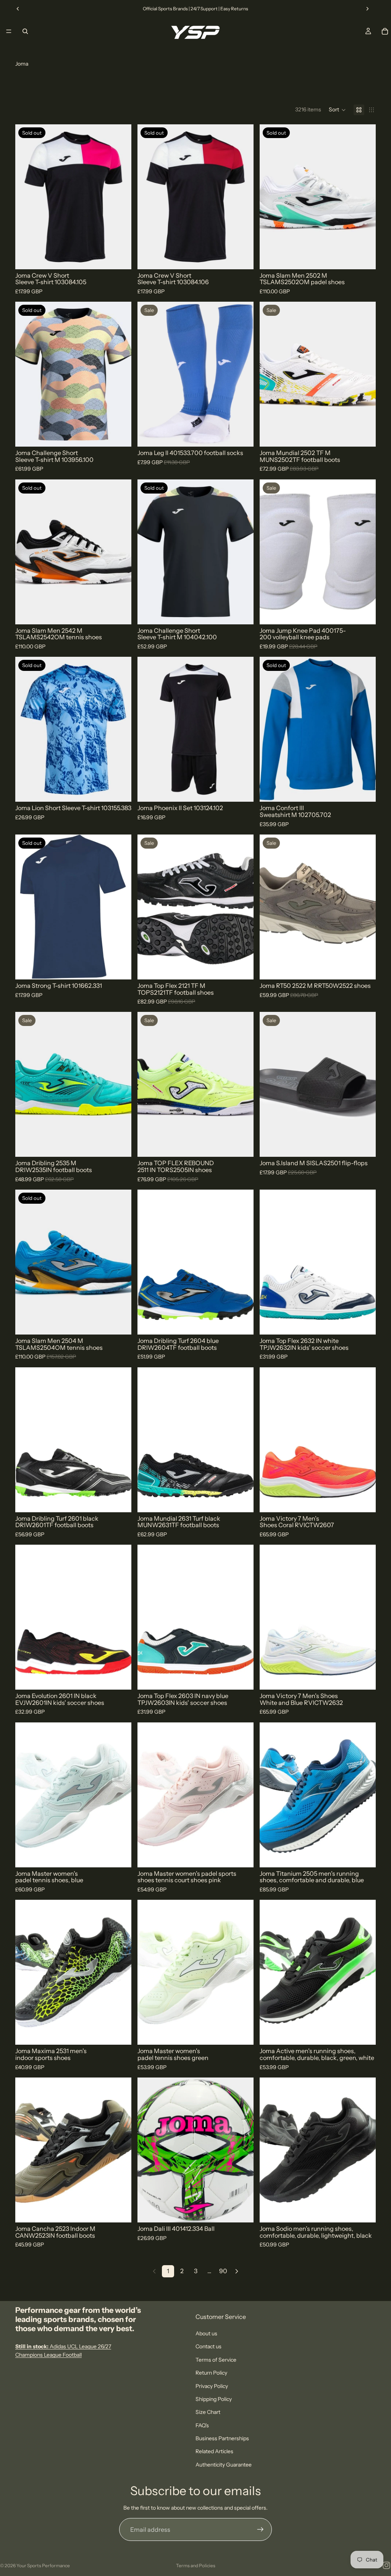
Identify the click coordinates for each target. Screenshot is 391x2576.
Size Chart (208, 2412)
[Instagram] (386, 2565)
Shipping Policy (214, 2399)
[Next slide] (367, 9)
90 (223, 2271)
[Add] (242, 2211)
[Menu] (9, 31)
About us (206, 2333)
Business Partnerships (222, 2438)
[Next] (237, 2271)
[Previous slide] (18, 9)
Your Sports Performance (43, 2566)
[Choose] (242, 435)
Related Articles (214, 2451)
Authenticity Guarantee (224, 2464)
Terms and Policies (196, 2566)
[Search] (25, 31)
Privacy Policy (212, 2386)
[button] (337, 110)
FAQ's (202, 2425)
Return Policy (211, 2373)
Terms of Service (216, 2359)
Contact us (208, 2346)
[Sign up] (260, 2529)
